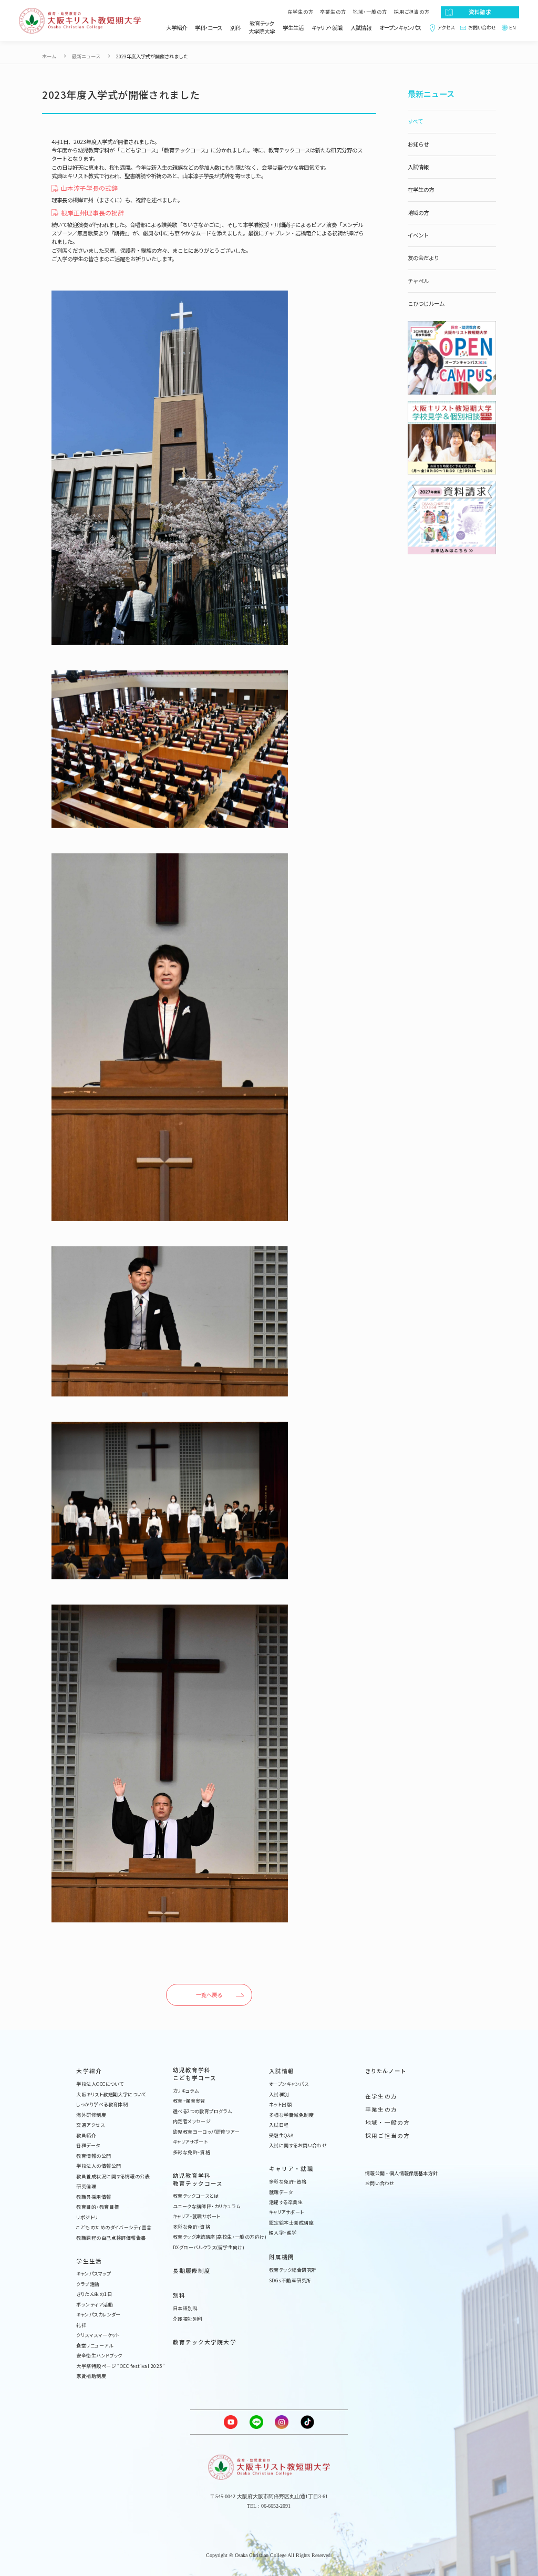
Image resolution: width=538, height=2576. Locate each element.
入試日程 (279, 2125)
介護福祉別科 (188, 2319)
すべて (415, 121)
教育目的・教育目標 (97, 2207)
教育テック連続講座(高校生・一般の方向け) (220, 2237)
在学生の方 (301, 12)
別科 (235, 28)
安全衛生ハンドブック (99, 2356)
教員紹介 (86, 2136)
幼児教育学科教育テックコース (198, 2180)
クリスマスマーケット (98, 2335)
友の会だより (423, 258)
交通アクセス (90, 2125)
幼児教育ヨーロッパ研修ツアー (206, 2132)
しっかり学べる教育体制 (102, 2105)
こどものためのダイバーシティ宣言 (114, 2228)
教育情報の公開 (94, 2156)
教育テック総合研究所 (293, 2270)
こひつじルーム (426, 303)
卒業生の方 (333, 12)
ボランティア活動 (95, 2305)
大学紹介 (177, 28)
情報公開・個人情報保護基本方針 (401, 2174)
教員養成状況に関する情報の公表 (113, 2177)
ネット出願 (280, 2105)
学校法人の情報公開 (99, 2166)
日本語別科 (185, 2309)
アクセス (446, 28)
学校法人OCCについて (100, 2084)
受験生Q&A (281, 2136)
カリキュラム (186, 2091)
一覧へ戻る (209, 1995)
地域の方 (418, 213)
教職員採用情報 (94, 2197)
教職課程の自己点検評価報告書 (111, 2238)
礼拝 (81, 2325)
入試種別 (279, 2095)
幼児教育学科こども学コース (195, 2074)
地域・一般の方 (370, 12)
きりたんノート (385, 2071)
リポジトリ (87, 2218)
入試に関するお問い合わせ (298, 2146)
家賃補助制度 (91, 2376)
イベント (418, 235)
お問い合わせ (482, 28)
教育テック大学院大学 (262, 28)
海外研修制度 (91, 2115)
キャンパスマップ (94, 2274)
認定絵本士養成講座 (291, 2223)
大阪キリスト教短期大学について (111, 2095)
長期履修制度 (192, 2271)
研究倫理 (86, 2187)
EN (513, 28)
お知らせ (418, 144)
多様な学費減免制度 (291, 2115)
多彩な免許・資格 (192, 2153)
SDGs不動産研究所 (290, 2281)
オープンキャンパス (400, 28)
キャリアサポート (190, 2142)
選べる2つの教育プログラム (203, 2112)
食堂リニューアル (95, 2346)
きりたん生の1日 (94, 2294)
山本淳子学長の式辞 (89, 188)
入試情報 (361, 28)
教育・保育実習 (189, 2101)
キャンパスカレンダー (99, 2315)
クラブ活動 (88, 2284)
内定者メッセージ (192, 2122)
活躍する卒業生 (286, 2202)
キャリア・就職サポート (197, 2217)
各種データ (88, 2146)
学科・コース (209, 28)
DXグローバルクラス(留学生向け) (209, 2248)
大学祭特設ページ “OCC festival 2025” (120, 2366)
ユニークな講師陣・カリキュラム (207, 2207)
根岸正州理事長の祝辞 (92, 213)
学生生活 (293, 28)
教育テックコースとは (196, 2196)
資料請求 (480, 12)
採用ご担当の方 (412, 12)
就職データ (281, 2192)
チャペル (418, 281)
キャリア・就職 (327, 28)
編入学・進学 (283, 2233)
